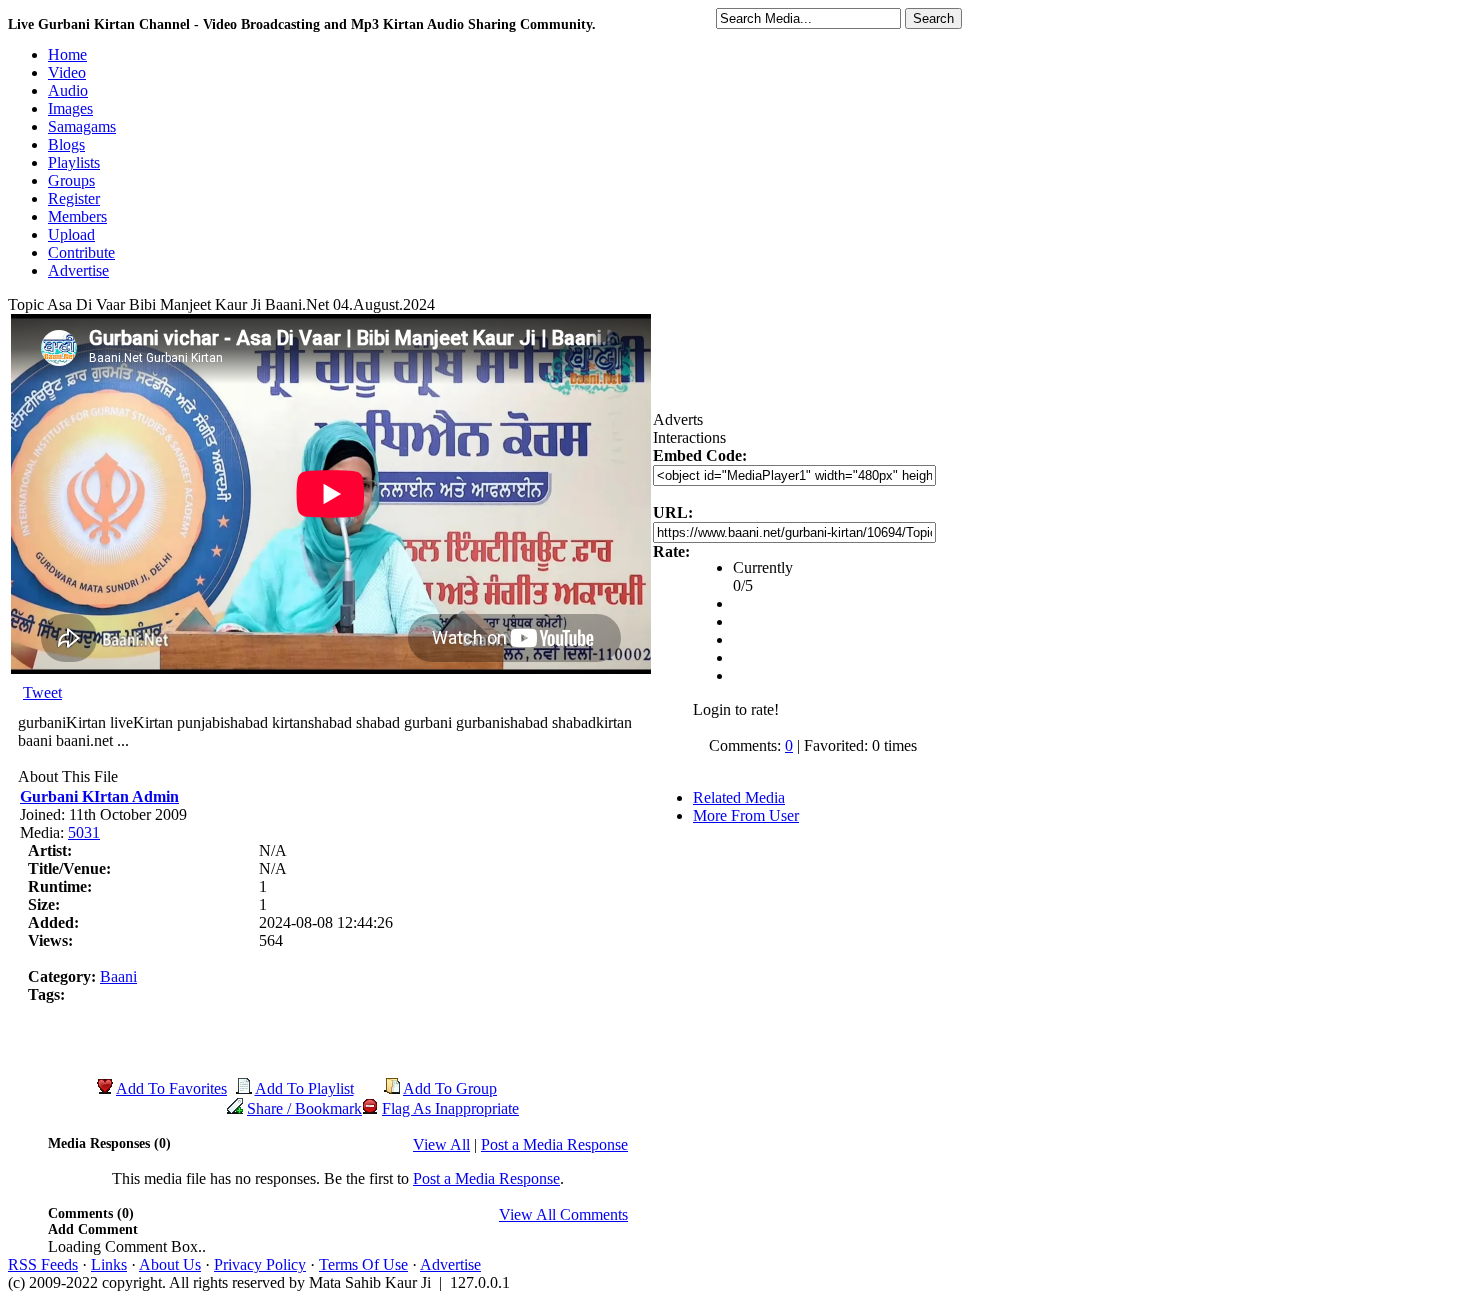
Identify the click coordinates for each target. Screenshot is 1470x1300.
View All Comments (563, 1214)
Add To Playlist (304, 1088)
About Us (170, 1264)
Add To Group (450, 1088)
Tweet (42, 692)
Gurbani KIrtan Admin (99, 796)
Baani (118, 976)
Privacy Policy (260, 1264)
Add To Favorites (171, 1088)
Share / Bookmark (304, 1108)
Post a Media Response (554, 1144)
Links (109, 1264)
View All (441, 1144)
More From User (746, 815)
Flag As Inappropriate (450, 1108)
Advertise (450, 1264)
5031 (84, 832)
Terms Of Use (363, 1264)
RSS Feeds (43, 1264)
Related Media (739, 797)
